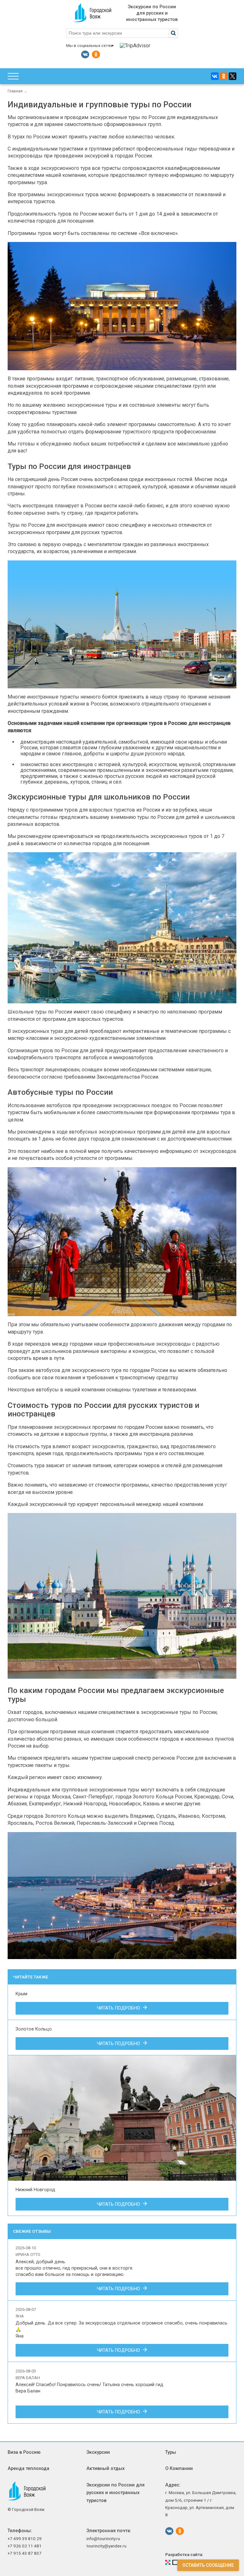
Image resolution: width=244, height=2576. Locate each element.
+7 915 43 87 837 (25, 2553)
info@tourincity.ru (103, 2539)
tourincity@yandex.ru (106, 2546)
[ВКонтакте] (215, 76)
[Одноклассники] (224, 76)
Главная (15, 91)
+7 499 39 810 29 (25, 2539)
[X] (233, 76)
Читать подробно (120, 2008)
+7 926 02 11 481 (25, 2546)
